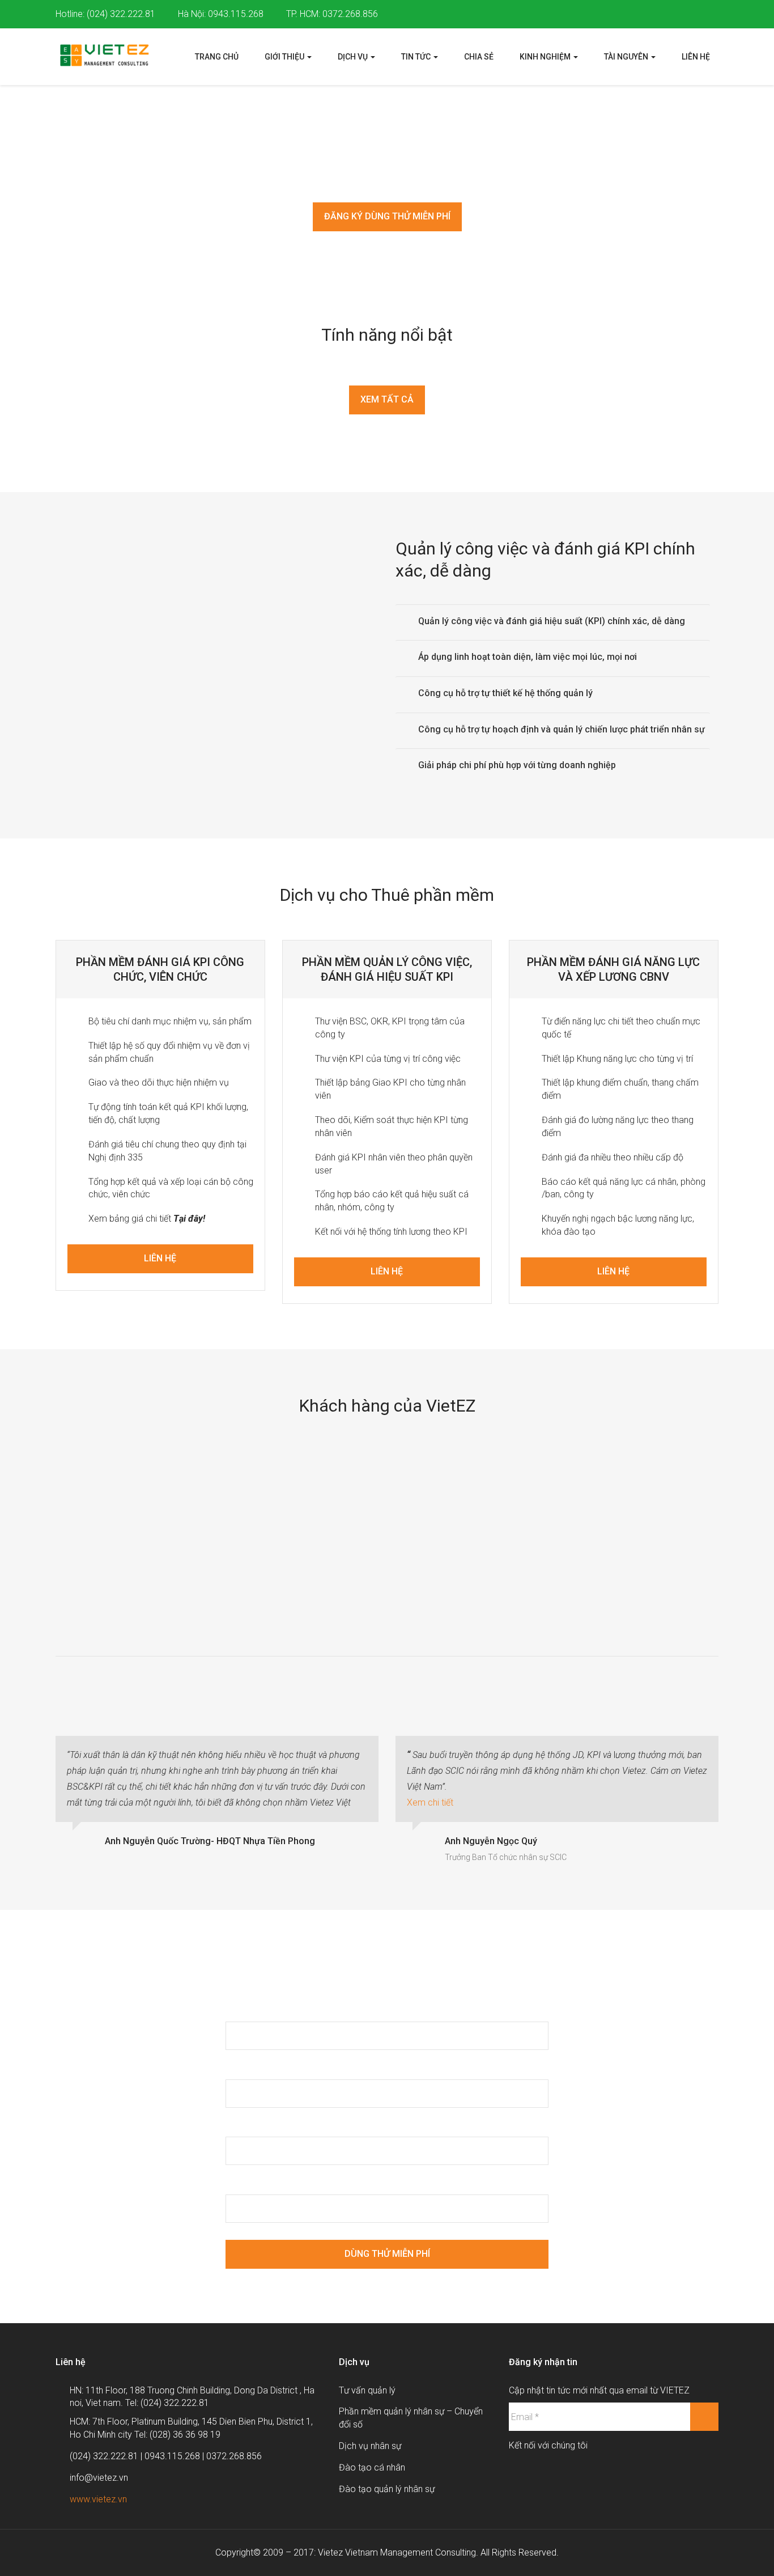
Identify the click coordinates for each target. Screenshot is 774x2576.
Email (239, 2067)
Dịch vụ (354, 57)
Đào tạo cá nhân (372, 2467)
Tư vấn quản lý (367, 2390)
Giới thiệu (285, 57)
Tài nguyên (627, 57)
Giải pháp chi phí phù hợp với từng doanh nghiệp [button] (517, 765)
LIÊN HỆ (160, 1258)
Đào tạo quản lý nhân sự (387, 2489)
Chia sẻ (479, 57)
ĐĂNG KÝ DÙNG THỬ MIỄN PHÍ (387, 216)
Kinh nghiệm (546, 57)
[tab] (553, 621)
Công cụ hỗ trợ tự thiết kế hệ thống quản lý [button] (505, 693)
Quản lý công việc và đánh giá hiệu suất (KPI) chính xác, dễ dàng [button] (552, 621)
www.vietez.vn (98, 2499)
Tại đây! (189, 1219)
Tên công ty (252, 2182)
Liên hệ (696, 57)
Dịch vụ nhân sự (370, 2446)
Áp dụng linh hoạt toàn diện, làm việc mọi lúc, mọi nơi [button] (528, 657)
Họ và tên (247, 2009)
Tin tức (417, 57)
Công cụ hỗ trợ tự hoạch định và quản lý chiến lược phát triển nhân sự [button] (562, 729)
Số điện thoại (254, 2125)
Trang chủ (217, 57)
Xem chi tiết (430, 1802)
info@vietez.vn (99, 2478)
